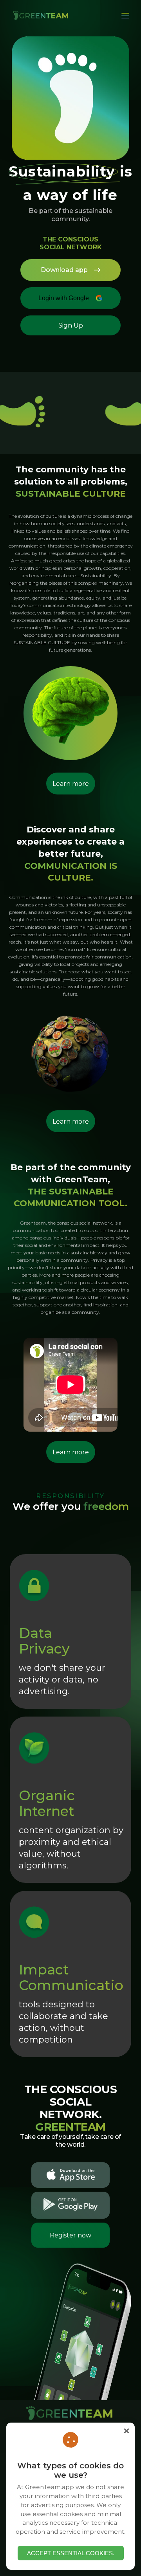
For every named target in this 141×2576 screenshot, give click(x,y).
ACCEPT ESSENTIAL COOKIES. (71, 2553)
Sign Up (71, 325)
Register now (70, 2235)
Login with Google (64, 298)
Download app (64, 270)
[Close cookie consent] (127, 2431)
